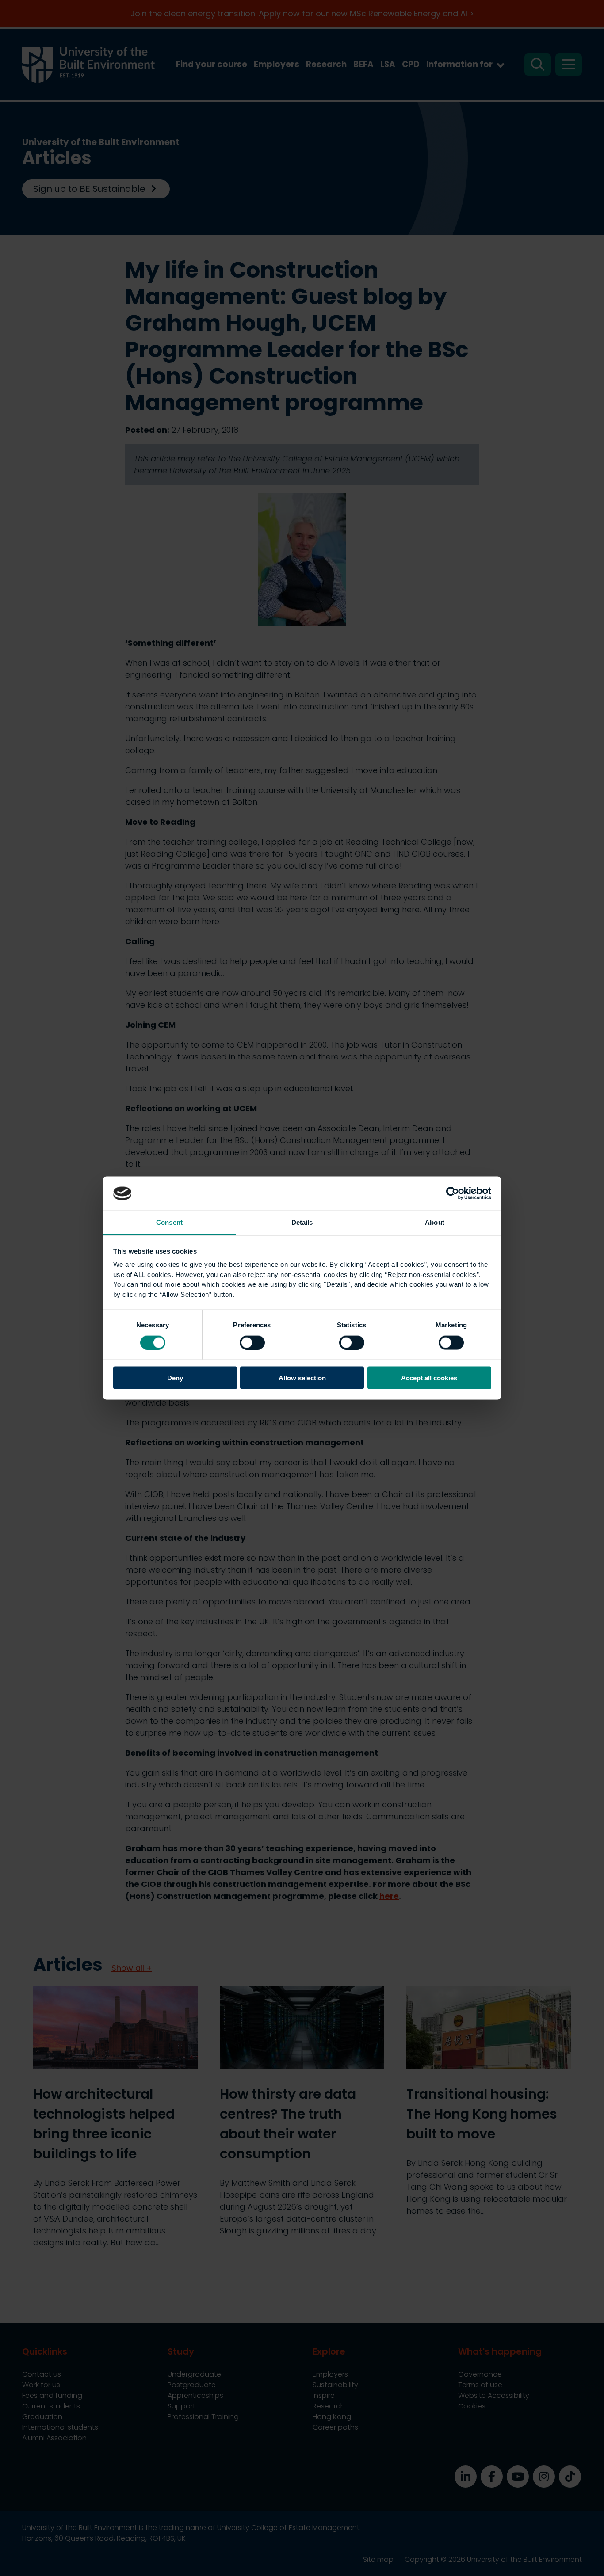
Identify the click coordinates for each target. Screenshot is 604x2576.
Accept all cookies (429, 1378)
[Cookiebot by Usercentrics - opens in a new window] (453, 1193)
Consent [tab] (169, 1222)
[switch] (252, 1342)
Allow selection (302, 1378)
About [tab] (435, 1222)
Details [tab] (302, 1222)
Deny (175, 1378)
